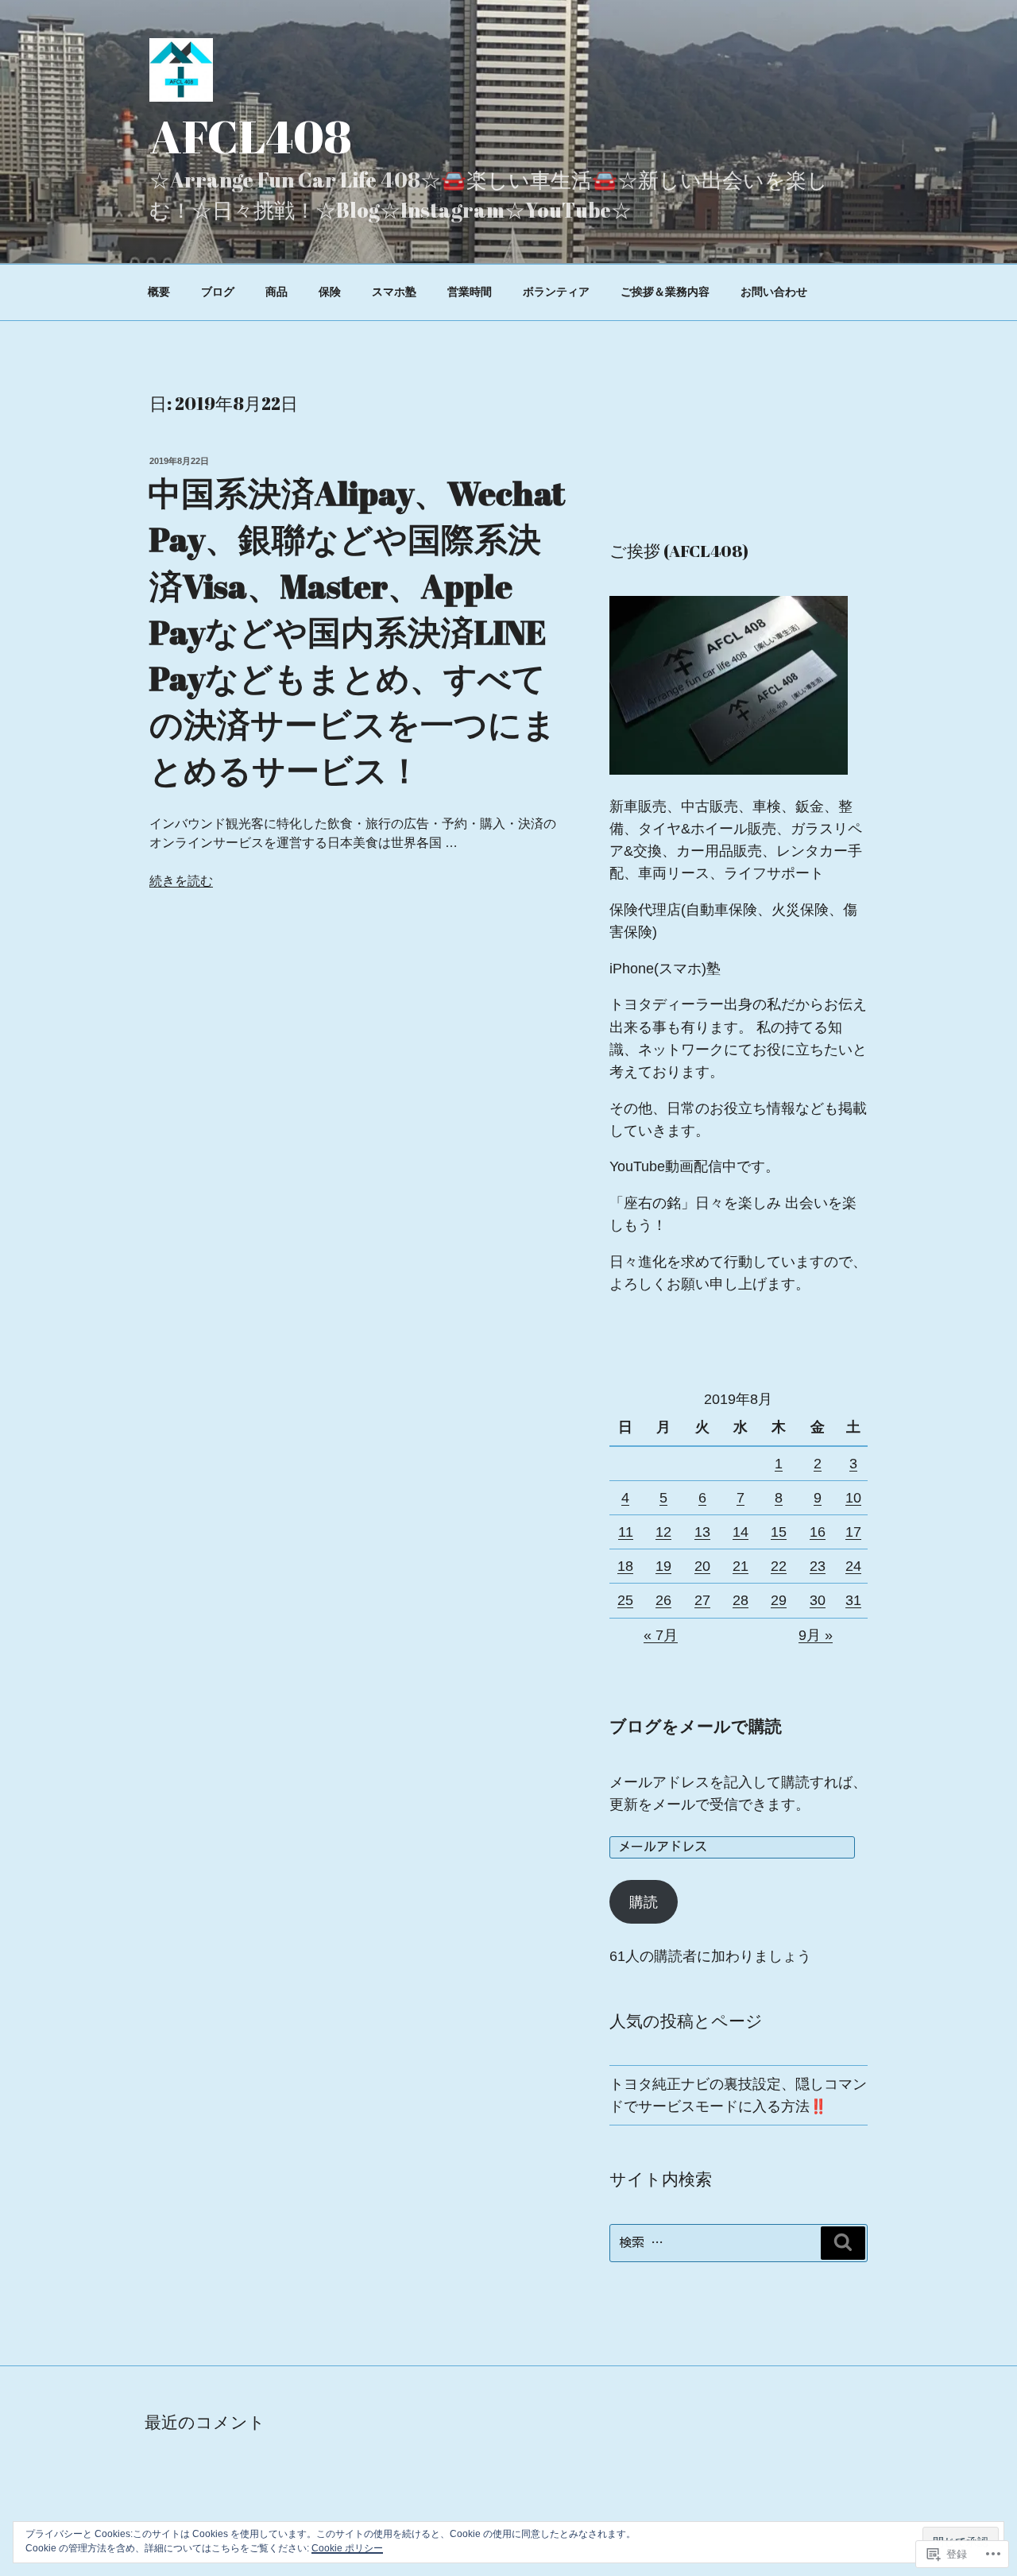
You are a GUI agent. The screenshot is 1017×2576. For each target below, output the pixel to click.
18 (625, 1566)
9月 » (816, 1635)
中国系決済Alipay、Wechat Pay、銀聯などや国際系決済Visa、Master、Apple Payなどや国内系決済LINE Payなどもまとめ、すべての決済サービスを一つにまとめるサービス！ (356, 631)
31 (853, 1600)
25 (625, 1600)
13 (702, 1532)
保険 (330, 292)
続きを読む (181, 881)
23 (818, 1566)
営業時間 (470, 292)
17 (853, 1532)
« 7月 (661, 1635)
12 (663, 1532)
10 (853, 1498)
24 (853, 1566)
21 (741, 1566)
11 (626, 1532)
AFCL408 (251, 136)
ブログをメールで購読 (696, 1726)
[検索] (843, 2243)
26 (663, 1600)
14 (741, 1532)
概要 (159, 292)
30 (818, 1600)
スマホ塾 (394, 292)
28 (741, 1600)
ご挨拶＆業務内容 (665, 292)
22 (779, 1566)
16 (818, 1532)
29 (779, 1600)
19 (663, 1566)
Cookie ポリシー (347, 2548)
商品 (276, 292)
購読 (644, 1902)
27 (702, 1600)
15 (779, 1532)
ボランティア (556, 292)
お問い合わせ (774, 292)
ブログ (218, 292)
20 (702, 1566)
